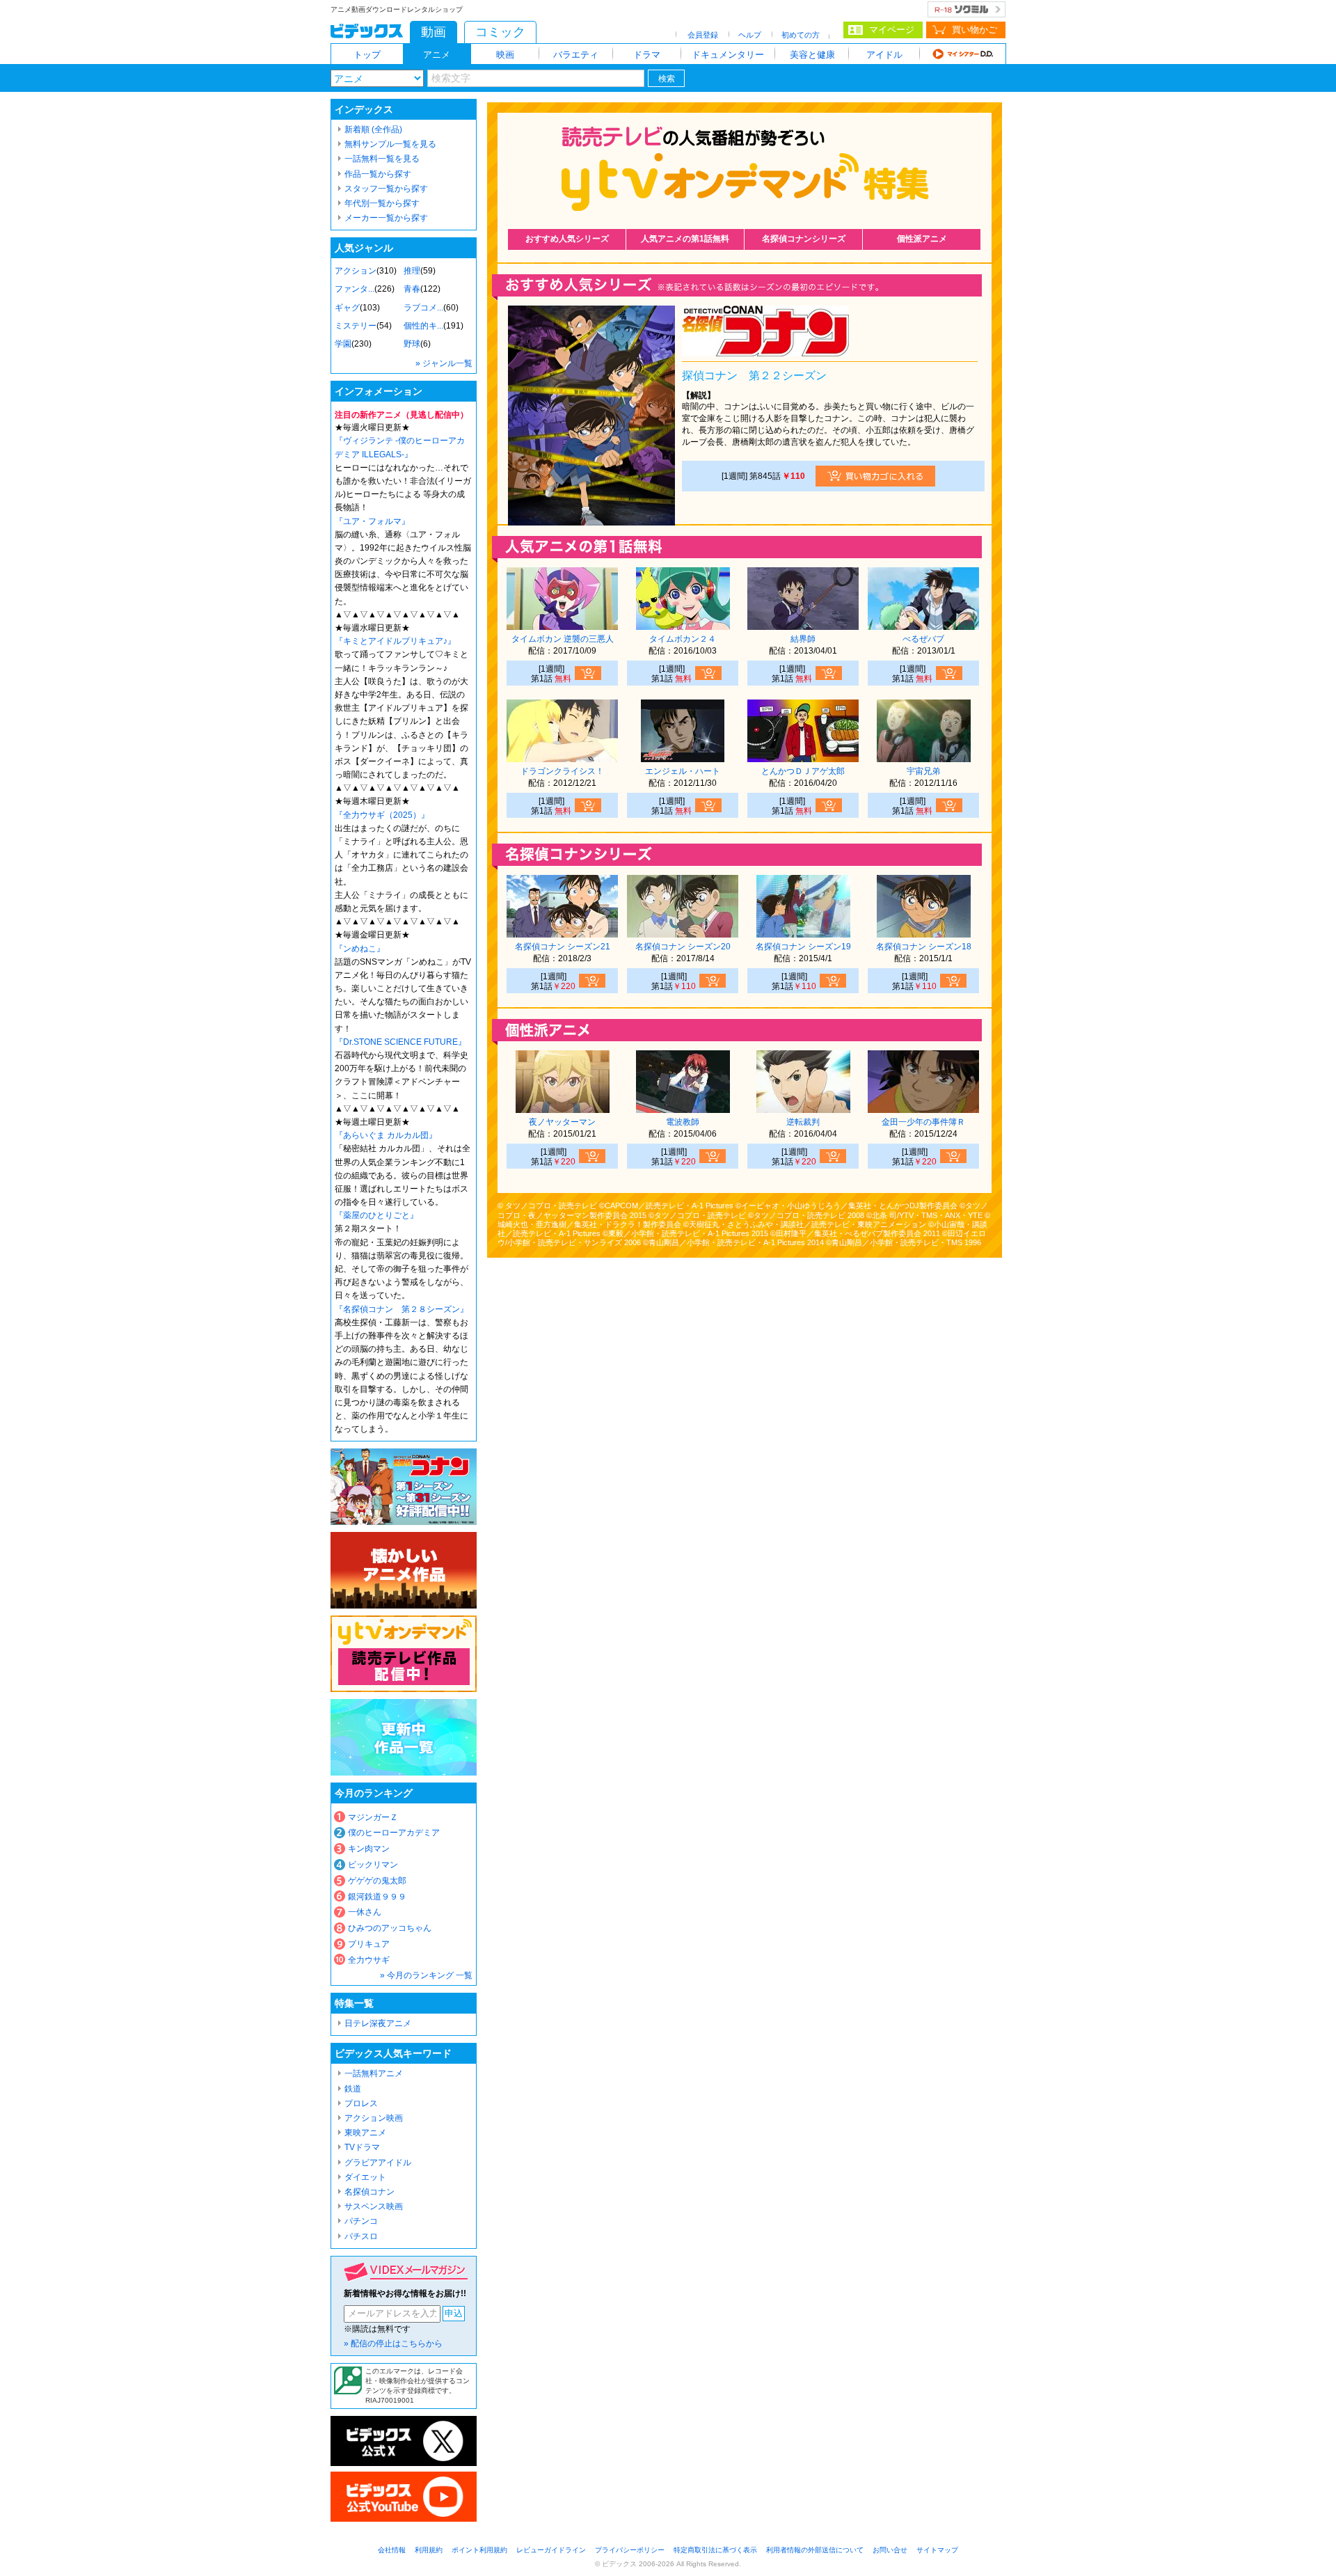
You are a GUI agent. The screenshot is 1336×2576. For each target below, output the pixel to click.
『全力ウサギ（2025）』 (382, 815)
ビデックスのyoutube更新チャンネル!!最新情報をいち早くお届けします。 (404, 2497)
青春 (412, 289)
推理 (412, 271)
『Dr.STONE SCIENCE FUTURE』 (400, 1042)
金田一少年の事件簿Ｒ (923, 1122)
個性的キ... (423, 326)
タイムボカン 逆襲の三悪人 (563, 639)
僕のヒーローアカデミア (394, 1833)
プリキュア (369, 1944)
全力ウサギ (369, 1960)
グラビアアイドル (378, 2163)
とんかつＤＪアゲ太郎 (803, 771)
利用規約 (429, 2550)
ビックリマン (373, 1865)
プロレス (361, 2103)
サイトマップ (937, 2550)
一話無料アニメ (374, 2073)
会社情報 (392, 2550)
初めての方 (801, 35)
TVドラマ (362, 2147)
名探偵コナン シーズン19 (803, 947)
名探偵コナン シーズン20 (683, 947)
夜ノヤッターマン (562, 1122)
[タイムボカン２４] (683, 625)
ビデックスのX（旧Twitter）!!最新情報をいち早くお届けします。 (404, 2441)
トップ (367, 55)
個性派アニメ (922, 239)
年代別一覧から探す (382, 203)
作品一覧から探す (378, 174)
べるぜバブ (923, 639)
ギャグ (347, 308)
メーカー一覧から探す (386, 218)
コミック (500, 32)
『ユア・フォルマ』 (372, 521)
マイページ (892, 30)
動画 (434, 32)
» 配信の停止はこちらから (393, 2344)
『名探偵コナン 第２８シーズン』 (401, 1309)
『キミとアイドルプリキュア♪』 (395, 641)
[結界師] (803, 625)
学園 (343, 344)
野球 (412, 344)
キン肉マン (369, 1849)
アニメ (437, 55)
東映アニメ (365, 2133)
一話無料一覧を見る (382, 159)
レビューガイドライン (551, 2550)
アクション (356, 271)
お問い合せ (890, 2550)
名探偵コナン (369, 2192)
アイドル (884, 55)
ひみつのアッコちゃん (390, 1928)
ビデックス (367, 31)
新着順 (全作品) (373, 129)
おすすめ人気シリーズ (567, 239)
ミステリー (356, 326)
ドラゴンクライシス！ (562, 771)
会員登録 (703, 35)
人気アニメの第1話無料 (685, 239)
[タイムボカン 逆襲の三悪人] (562, 625)
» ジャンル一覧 (444, 363)
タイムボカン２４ (683, 639)
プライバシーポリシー (630, 2550)
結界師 (803, 639)
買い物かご (975, 30)
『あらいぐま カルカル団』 (386, 1135)
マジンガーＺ (373, 1817)
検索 (667, 79)
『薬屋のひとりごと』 (376, 1215)
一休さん (365, 1912)
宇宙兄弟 (923, 771)
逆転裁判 (803, 1122)
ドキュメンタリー (728, 55)
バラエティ (576, 55)
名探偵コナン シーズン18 (924, 947)
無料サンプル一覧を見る (390, 144)
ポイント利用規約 (479, 2550)
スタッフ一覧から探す (386, 189)
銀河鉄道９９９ (377, 1897)
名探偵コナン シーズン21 (563, 947)
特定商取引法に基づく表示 (715, 2550)
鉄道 (353, 2089)
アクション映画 (374, 2118)
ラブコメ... (423, 308)
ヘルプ (750, 35)
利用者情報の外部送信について (815, 2550)
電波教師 (683, 1122)
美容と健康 (812, 55)
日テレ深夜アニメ (378, 2023)
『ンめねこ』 (360, 949)
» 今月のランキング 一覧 (426, 1975)
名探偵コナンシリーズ (804, 239)
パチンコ (361, 2221)
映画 (505, 55)
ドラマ (647, 55)
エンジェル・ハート (683, 771)
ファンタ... (355, 289)
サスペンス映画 (374, 2206)
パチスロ (361, 2236)
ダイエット (365, 2177)
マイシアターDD (963, 54)
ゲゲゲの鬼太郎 (377, 1881)
